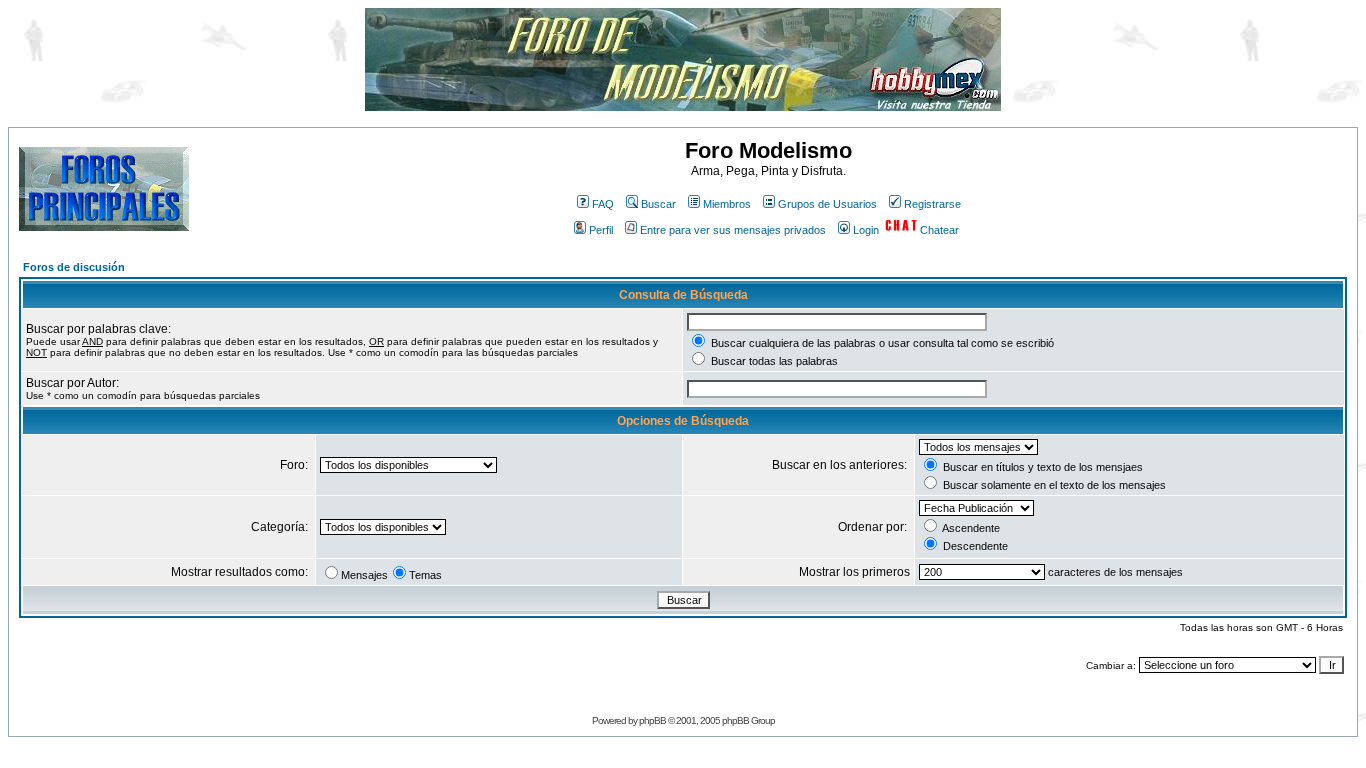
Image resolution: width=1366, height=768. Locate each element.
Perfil (601, 230)
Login (866, 230)
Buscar (658, 204)
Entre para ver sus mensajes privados (733, 230)
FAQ (603, 204)
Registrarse (932, 204)
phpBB (652, 720)
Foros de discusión (74, 267)
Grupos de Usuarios (827, 204)
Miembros (727, 204)
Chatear (939, 230)
